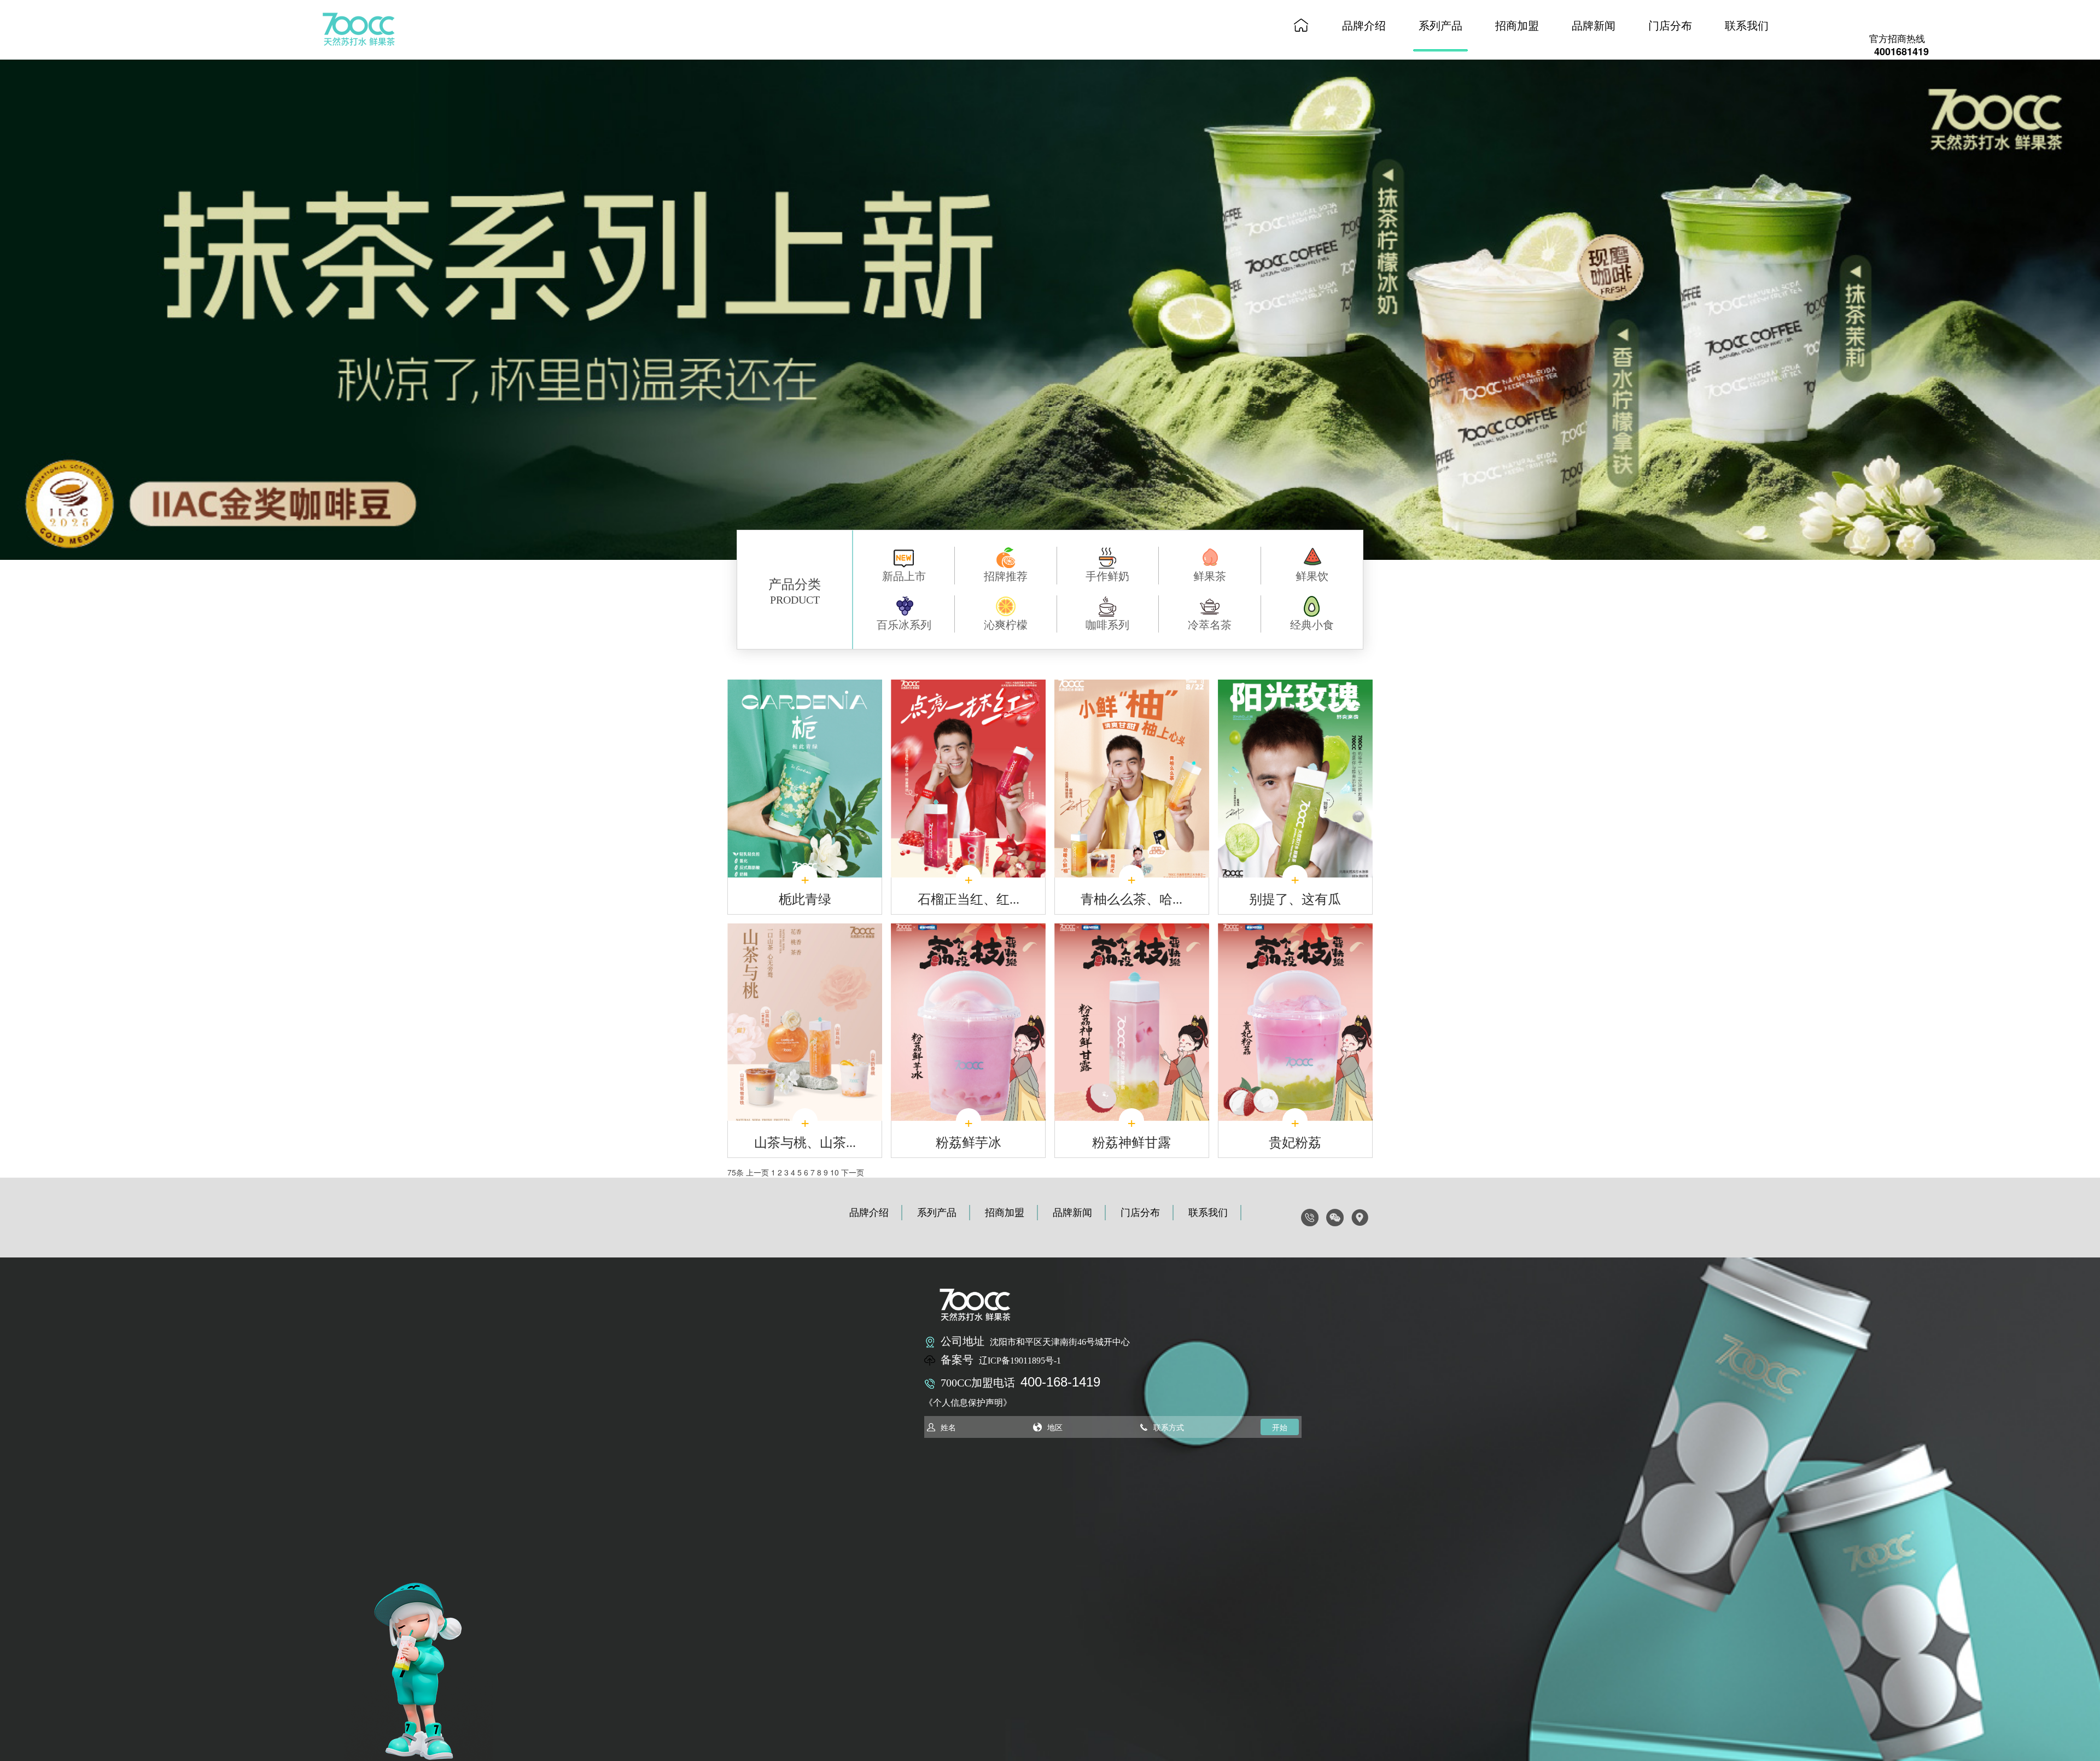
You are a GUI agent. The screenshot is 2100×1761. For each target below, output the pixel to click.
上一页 (757, 1172)
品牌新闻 (1594, 25)
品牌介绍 (1364, 25)
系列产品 (1440, 25)
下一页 (853, 1172)
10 (835, 1172)
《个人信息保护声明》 (968, 1403)
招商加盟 (1517, 25)
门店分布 (1670, 25)
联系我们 (1747, 25)
